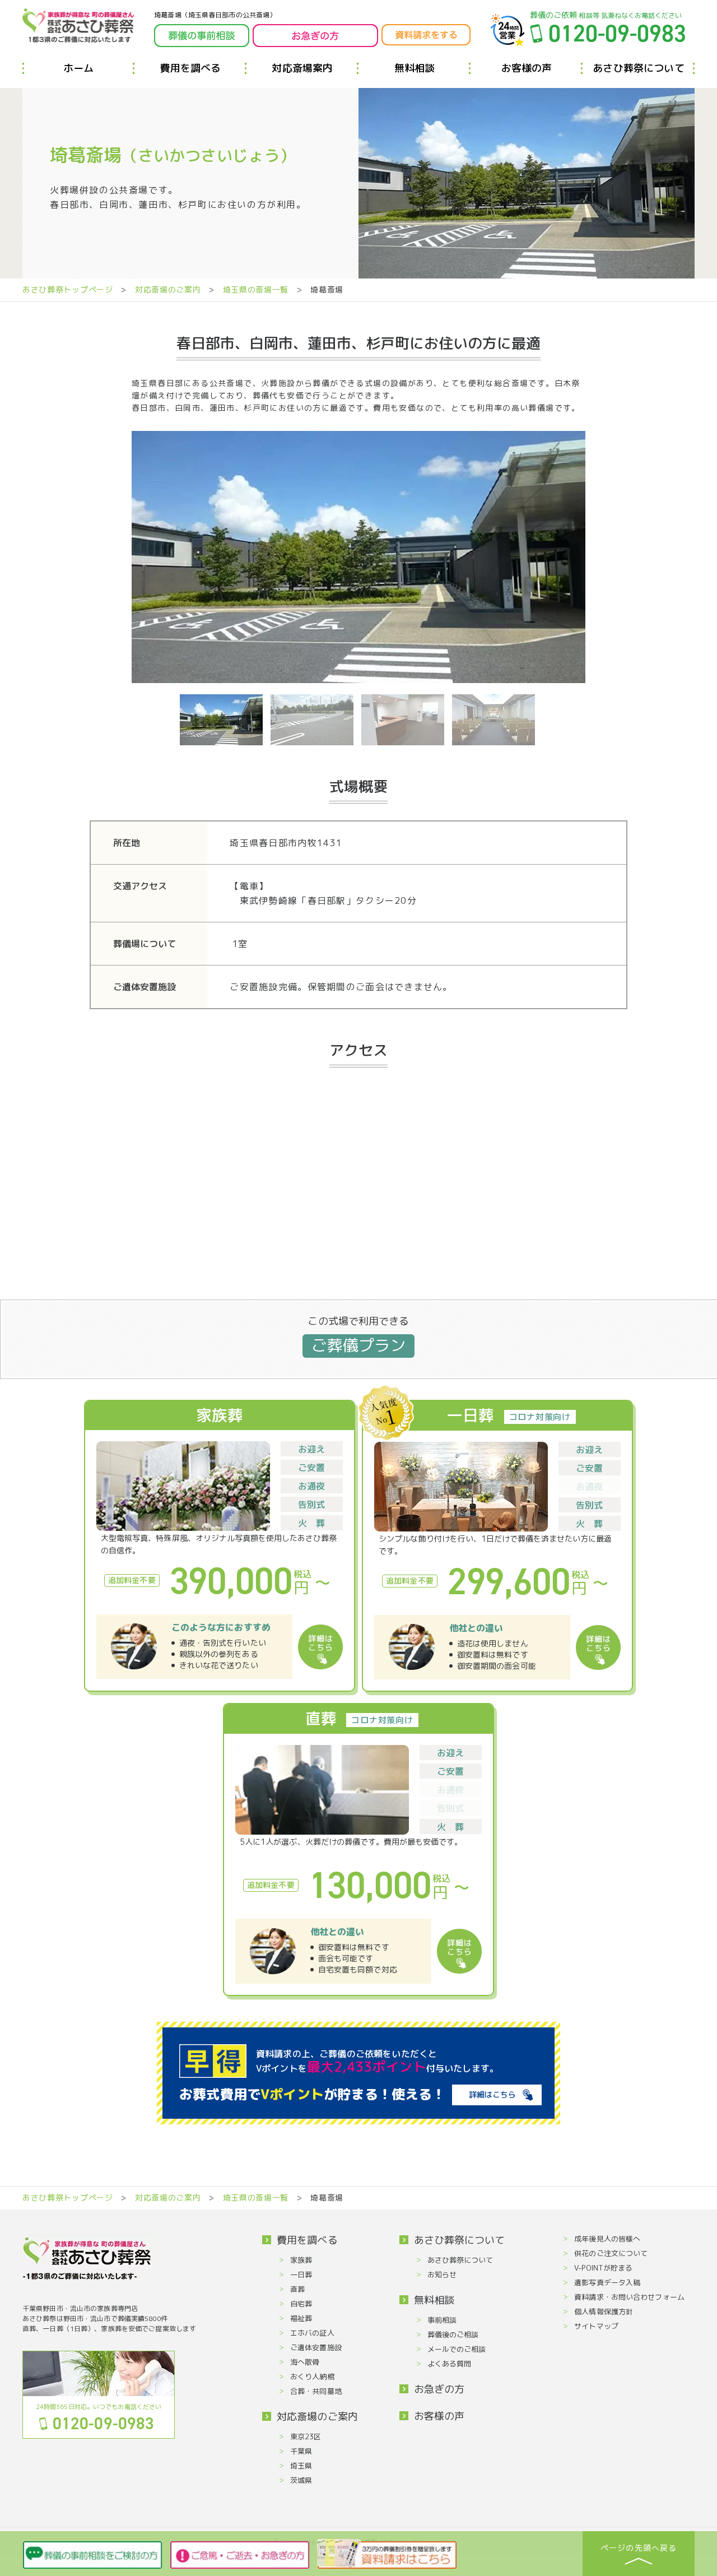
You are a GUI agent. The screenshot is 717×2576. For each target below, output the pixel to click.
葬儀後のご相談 (453, 2334)
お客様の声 (527, 68)
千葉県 (301, 2451)
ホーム (79, 68)
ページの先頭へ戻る (638, 2548)
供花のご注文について (611, 2253)
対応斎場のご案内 (168, 289)
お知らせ (442, 2275)
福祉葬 (301, 2318)
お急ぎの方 (439, 2389)
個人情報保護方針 (604, 2312)
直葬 (297, 2289)
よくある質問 (450, 2364)
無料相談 (415, 68)
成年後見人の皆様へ (607, 2239)
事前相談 (442, 2320)
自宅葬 (301, 2304)
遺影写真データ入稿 (607, 2282)
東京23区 (306, 2436)
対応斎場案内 (302, 68)
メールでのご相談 (457, 2349)
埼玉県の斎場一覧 (256, 289)
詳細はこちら (492, 2094)
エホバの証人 (312, 2333)
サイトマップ (596, 2326)
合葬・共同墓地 (316, 2391)
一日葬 (301, 2275)
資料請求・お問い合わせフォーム (629, 2297)
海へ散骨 (305, 2362)
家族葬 (301, 2260)
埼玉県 (301, 2466)
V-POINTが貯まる (603, 2268)
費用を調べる (190, 68)
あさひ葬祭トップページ (68, 289)
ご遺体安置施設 (316, 2347)
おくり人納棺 (312, 2377)
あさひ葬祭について (639, 68)
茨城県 (301, 2480)
